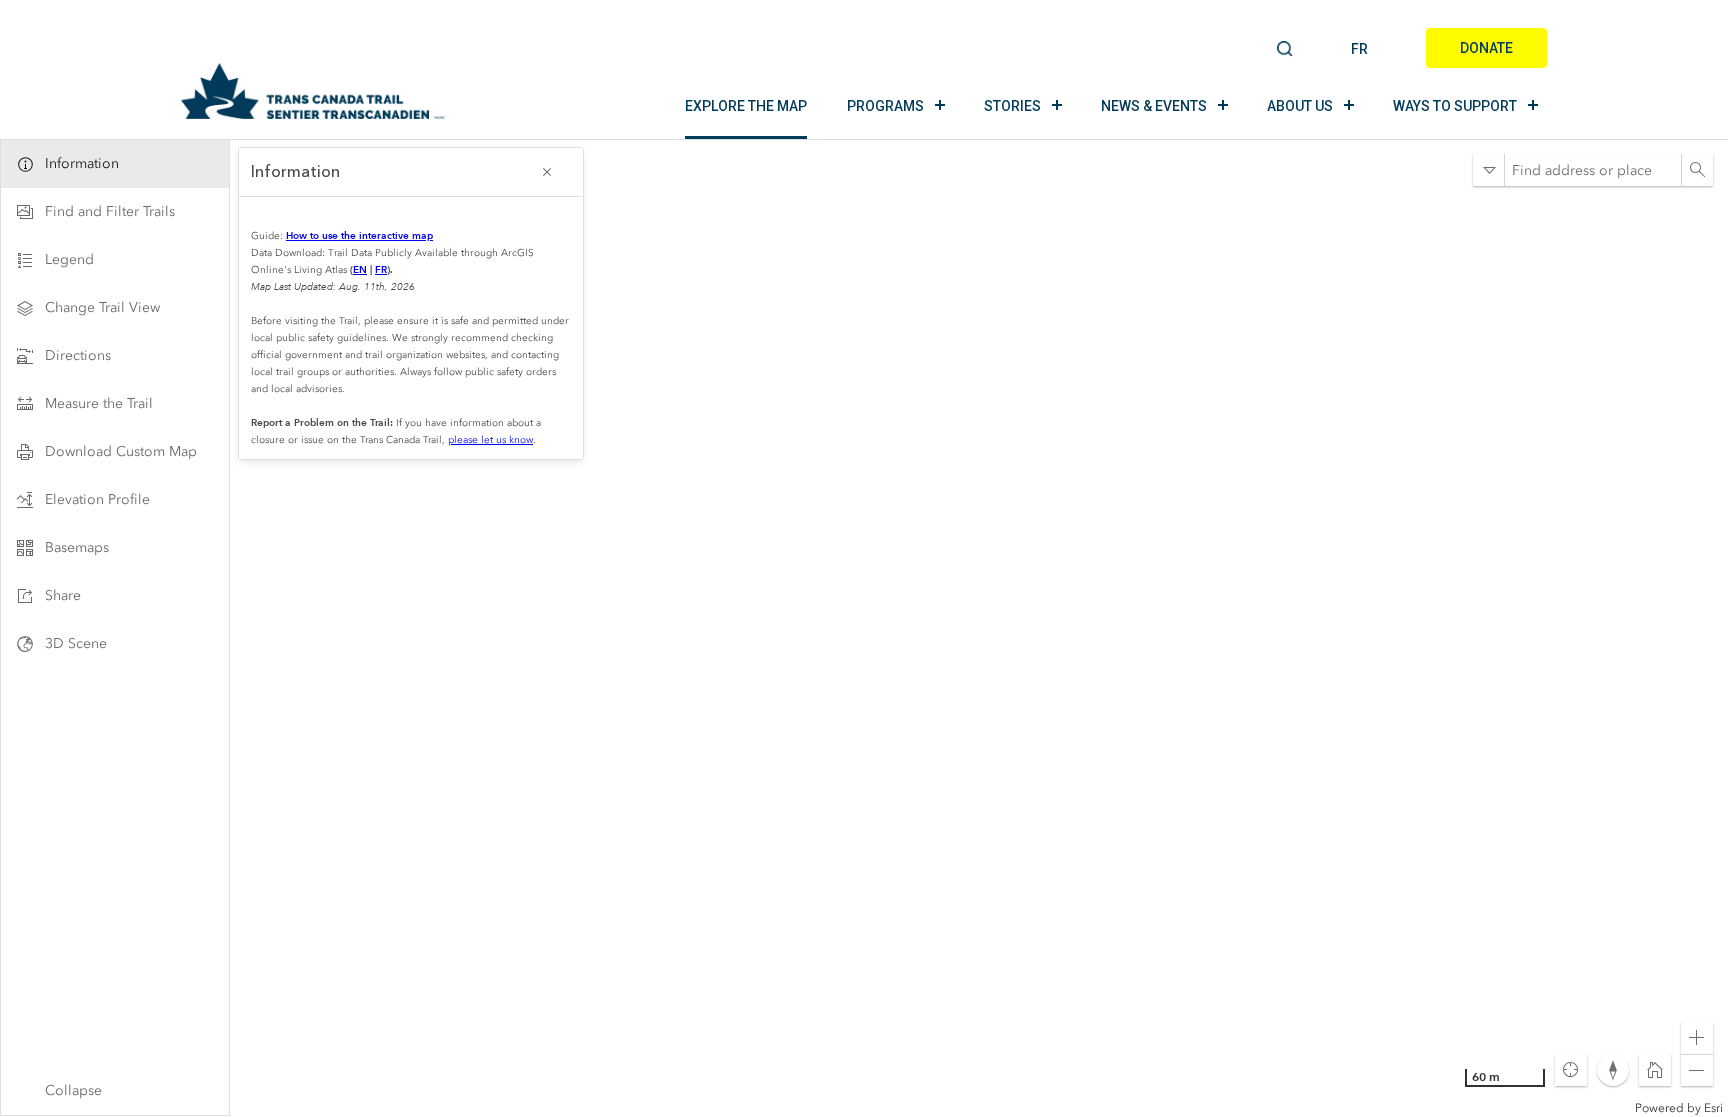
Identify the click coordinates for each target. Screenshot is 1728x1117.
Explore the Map (746, 106)
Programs (885, 106)
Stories (1012, 106)
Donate (1486, 48)
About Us (1300, 106)
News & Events (1154, 106)
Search (1285, 50)
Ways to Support (1455, 106)
